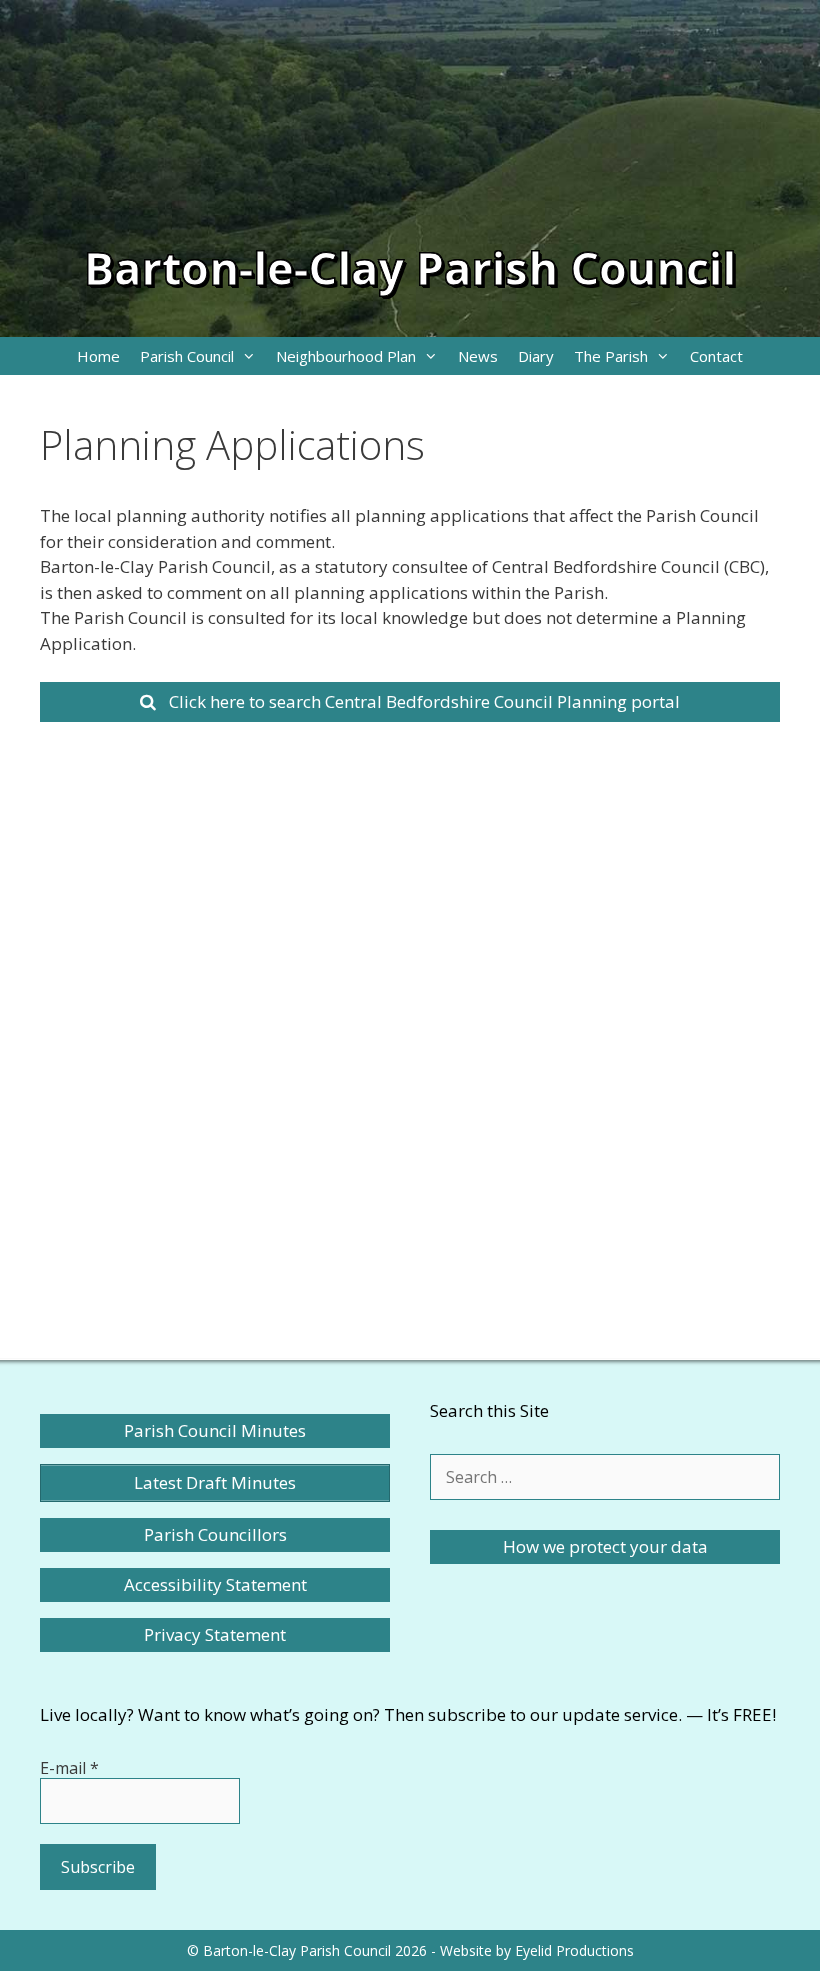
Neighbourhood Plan (346, 356)
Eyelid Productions (574, 1950)
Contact (716, 356)
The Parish (611, 356)
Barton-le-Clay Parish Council (410, 267)
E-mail (69, 1768)
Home (98, 356)
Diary (536, 356)
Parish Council (187, 356)
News (478, 356)
